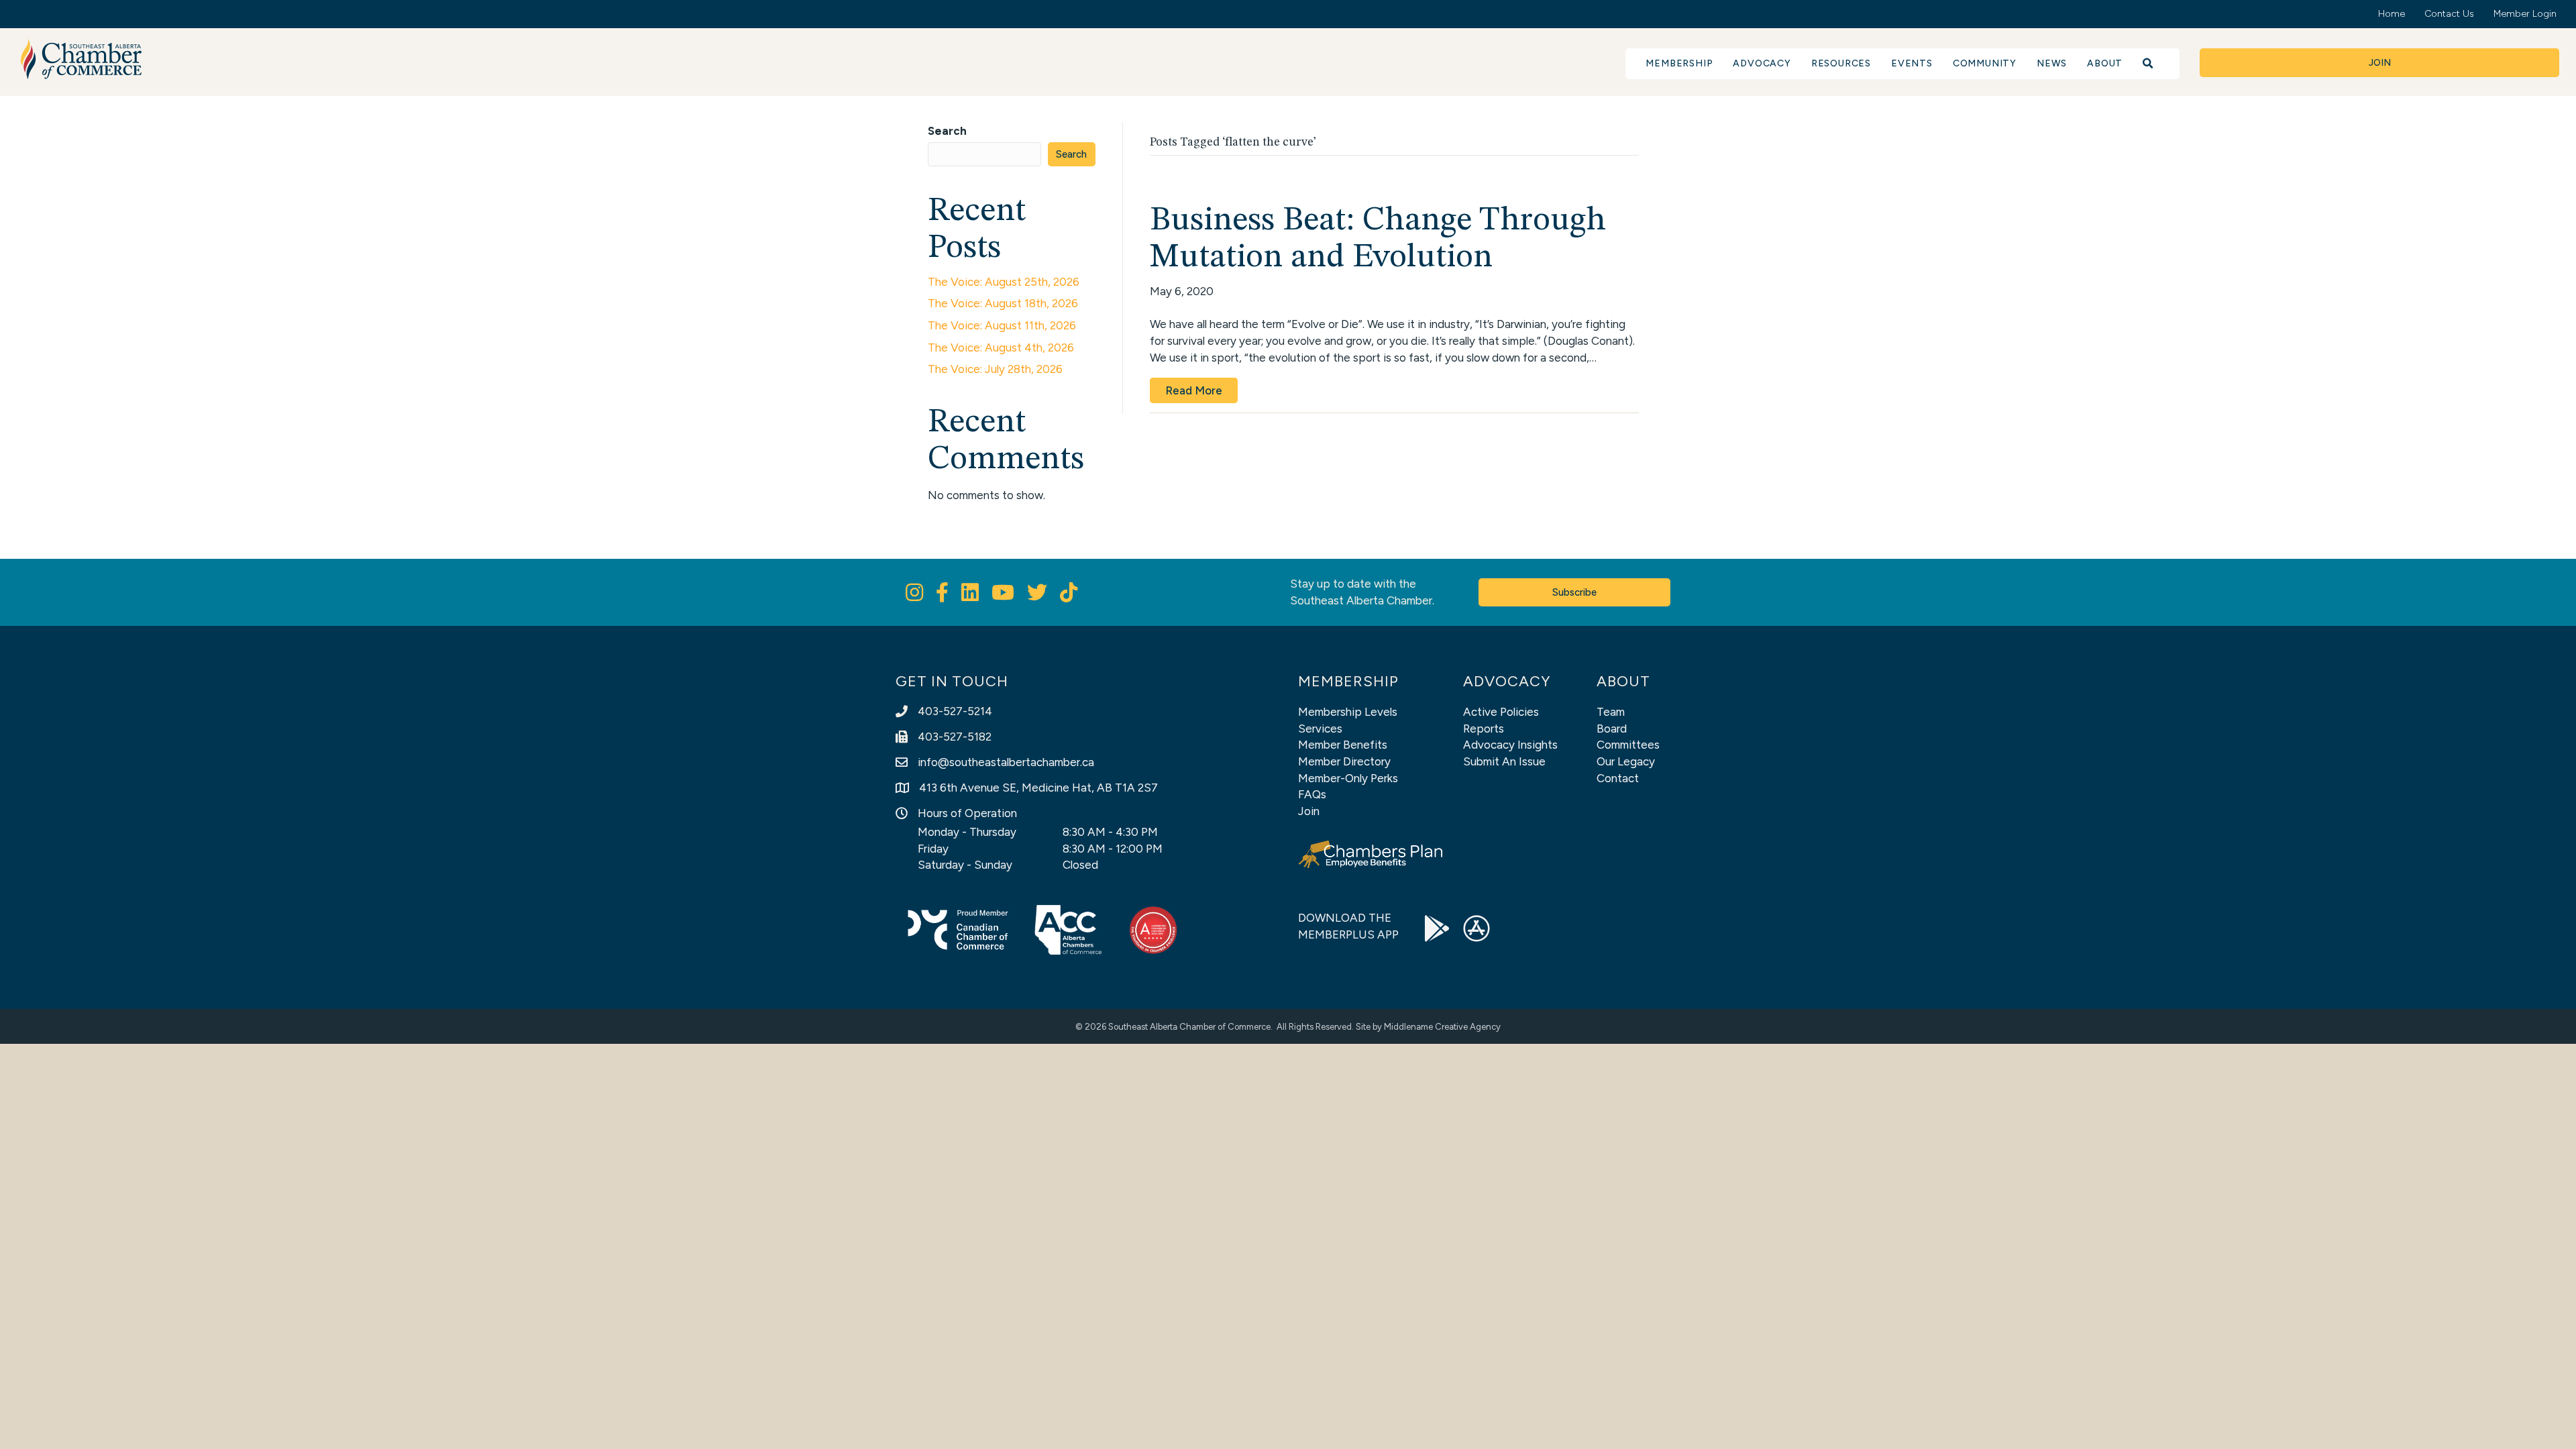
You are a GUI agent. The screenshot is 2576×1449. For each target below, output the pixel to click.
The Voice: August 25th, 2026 (1004, 282)
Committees (1628, 745)
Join (1309, 811)
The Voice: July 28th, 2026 (995, 369)
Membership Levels (1348, 712)
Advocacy (1762, 63)
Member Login (2525, 14)
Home (2392, 14)
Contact (1618, 778)
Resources (1841, 63)
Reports (1484, 729)
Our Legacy (1626, 761)
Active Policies (1501, 712)
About (2105, 63)
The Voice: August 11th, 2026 (1002, 325)
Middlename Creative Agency (1442, 1027)
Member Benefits (1343, 745)
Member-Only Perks (1348, 778)
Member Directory (1344, 761)
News (2052, 63)
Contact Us (2449, 14)
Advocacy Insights (1510, 745)
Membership (1679, 63)
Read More (1194, 390)
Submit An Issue (1504, 761)
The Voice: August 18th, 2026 (1003, 303)
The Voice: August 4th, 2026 (1001, 347)
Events (1912, 63)
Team (1611, 712)
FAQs (1312, 794)
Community (1985, 63)
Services (1320, 729)
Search (947, 131)
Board (1612, 729)
